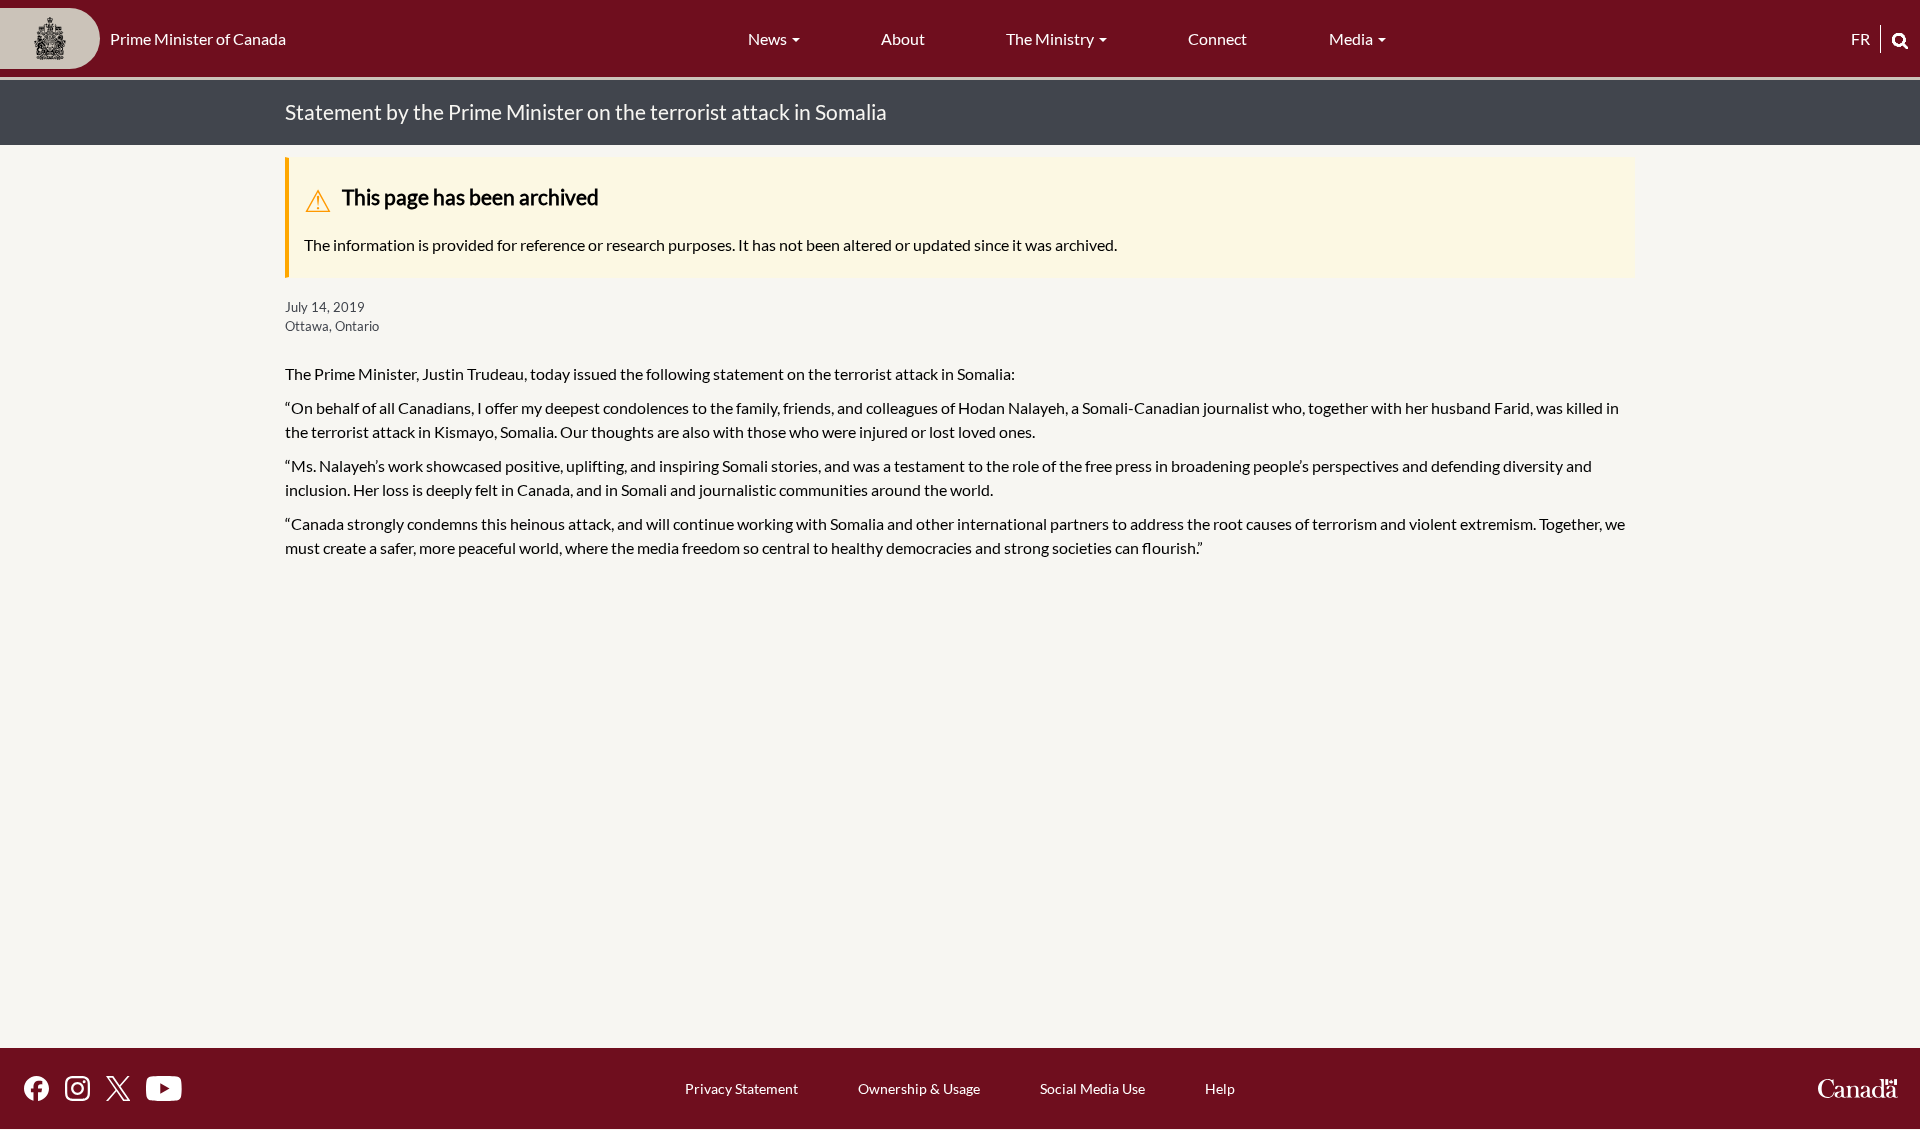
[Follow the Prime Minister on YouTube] (164, 1088)
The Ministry (1051, 38)
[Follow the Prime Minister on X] (118, 1088)
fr (1860, 38)
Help (1220, 1088)
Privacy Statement (741, 1088)
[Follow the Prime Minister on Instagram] (77, 1088)
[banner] (149, 39)
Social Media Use (1092, 1088)
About (903, 38)
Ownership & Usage (919, 1088)
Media (1352, 38)
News (769, 38)
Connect (1217, 38)
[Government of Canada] (1858, 1088)
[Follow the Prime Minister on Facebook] (36, 1088)
